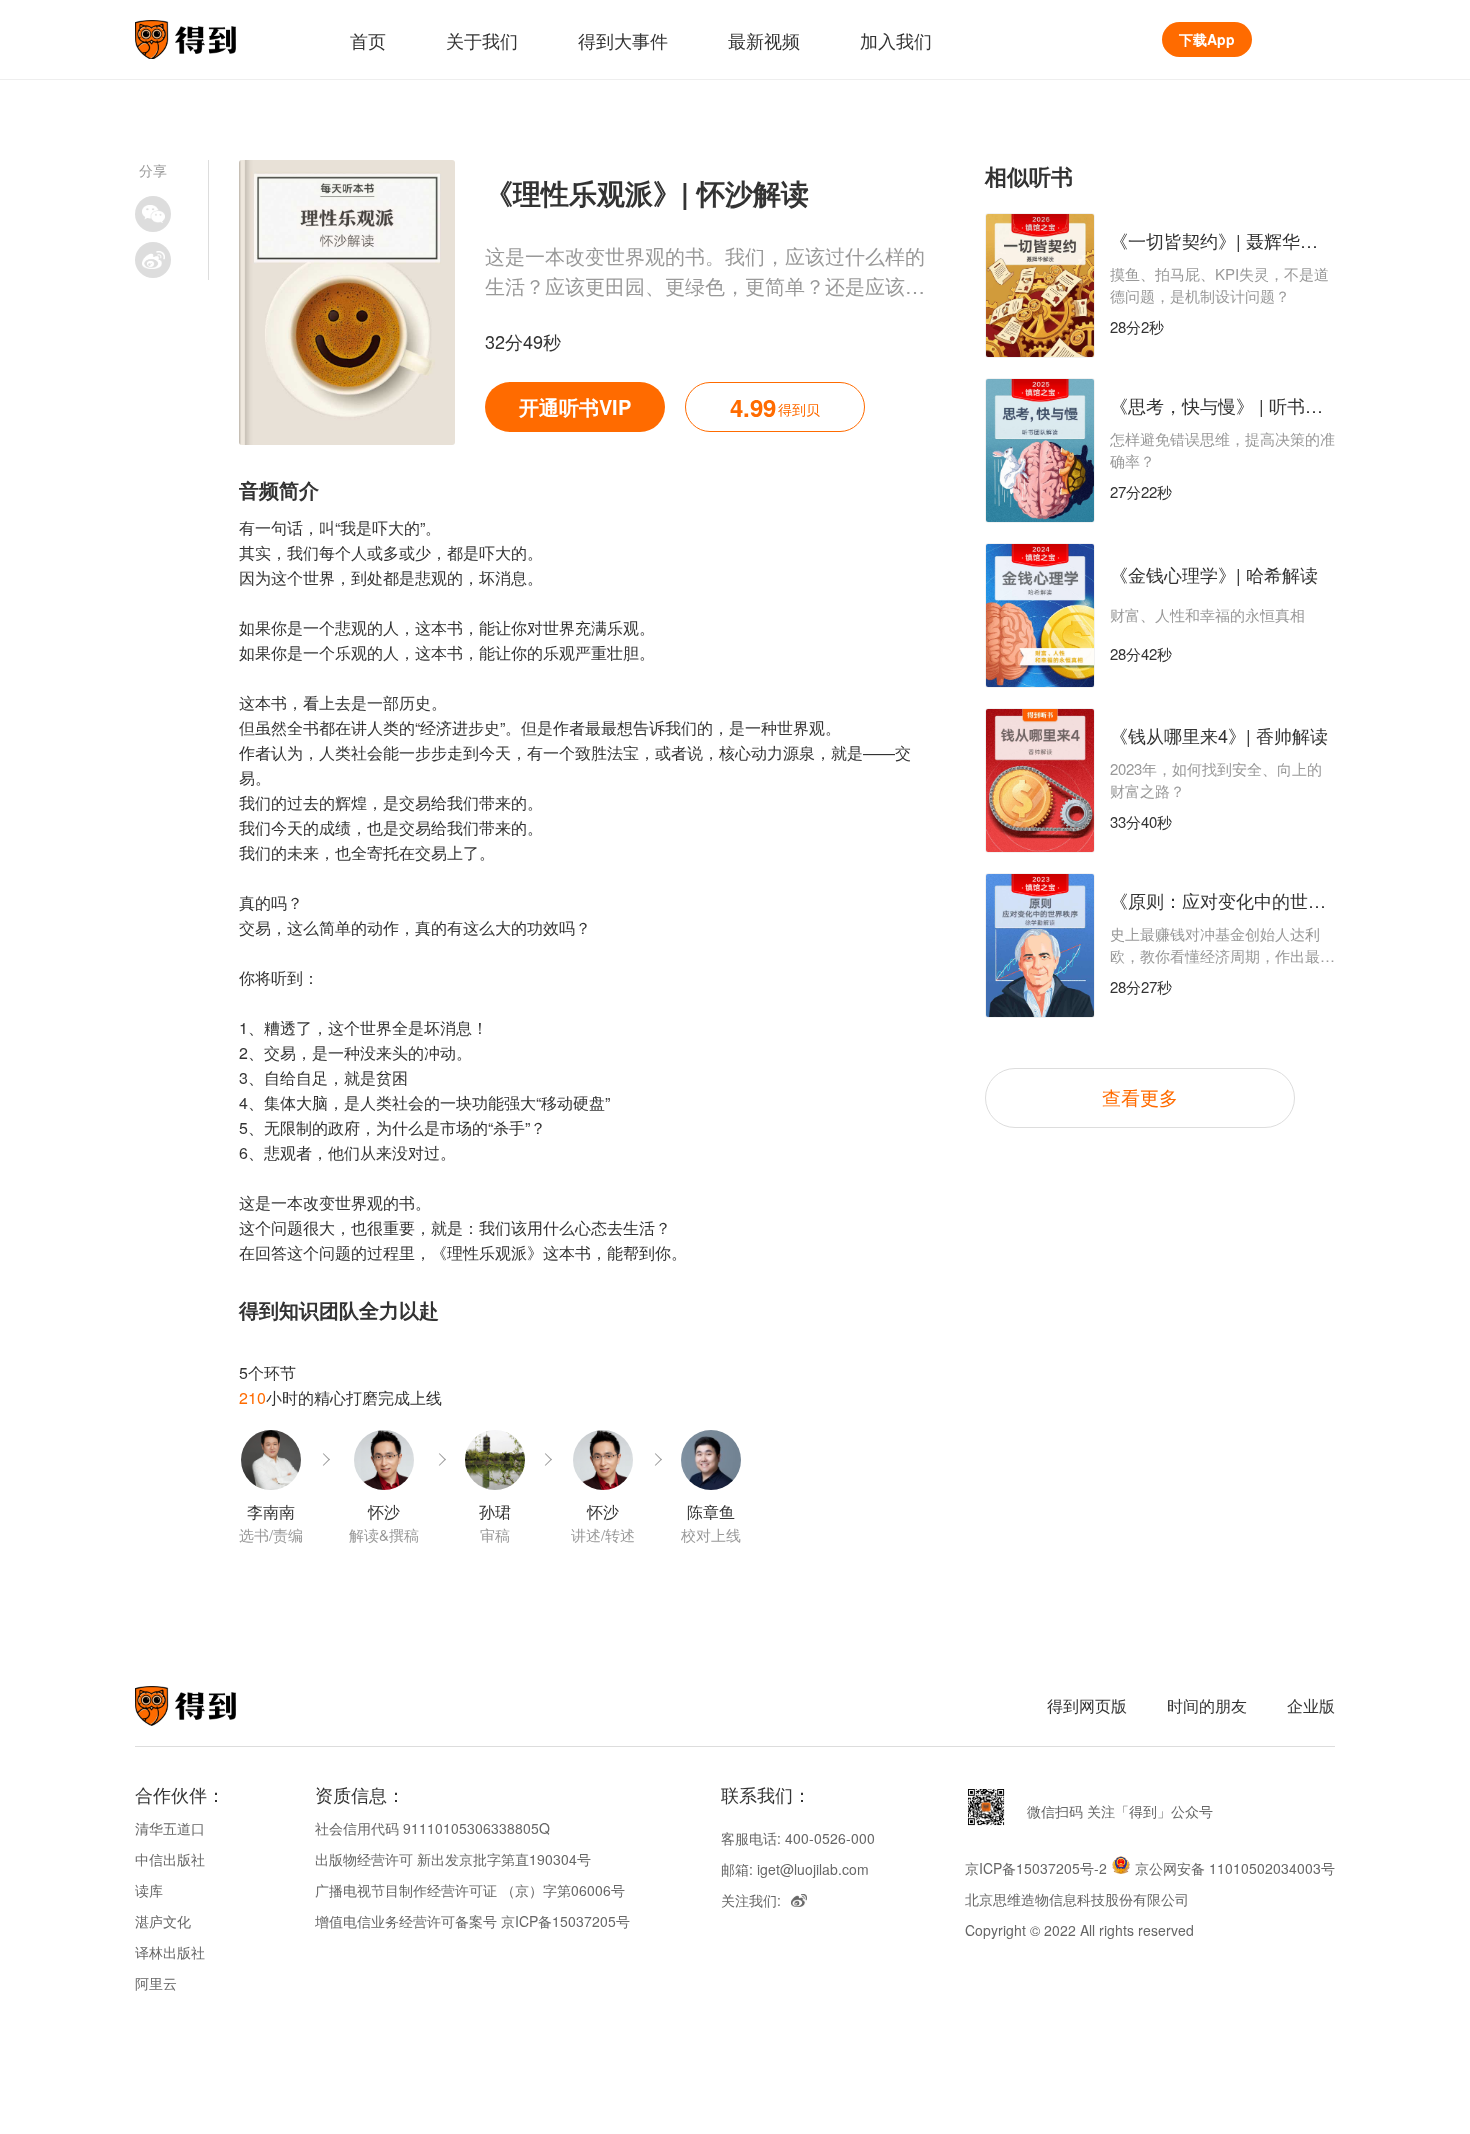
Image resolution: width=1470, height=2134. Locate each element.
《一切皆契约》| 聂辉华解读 (1223, 240)
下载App (1207, 39)
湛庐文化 (163, 1921)
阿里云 (156, 1983)
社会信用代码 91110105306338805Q (432, 1828)
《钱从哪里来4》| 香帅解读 (1219, 735)
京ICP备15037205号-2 (1036, 1868)
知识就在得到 (212, 1706)
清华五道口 (170, 1828)
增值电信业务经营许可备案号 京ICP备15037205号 (472, 1921)
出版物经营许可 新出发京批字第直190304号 (453, 1859)
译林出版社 (170, 1952)
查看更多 (1140, 1096)
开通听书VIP (575, 406)
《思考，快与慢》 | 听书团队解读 (1243, 405)
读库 (149, 1890)
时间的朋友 (1207, 1705)
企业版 (1311, 1705)
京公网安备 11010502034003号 (1235, 1868)
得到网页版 (1087, 1705)
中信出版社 (170, 1859)
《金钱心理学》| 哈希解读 (1214, 574)
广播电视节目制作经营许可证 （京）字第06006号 (470, 1890)
